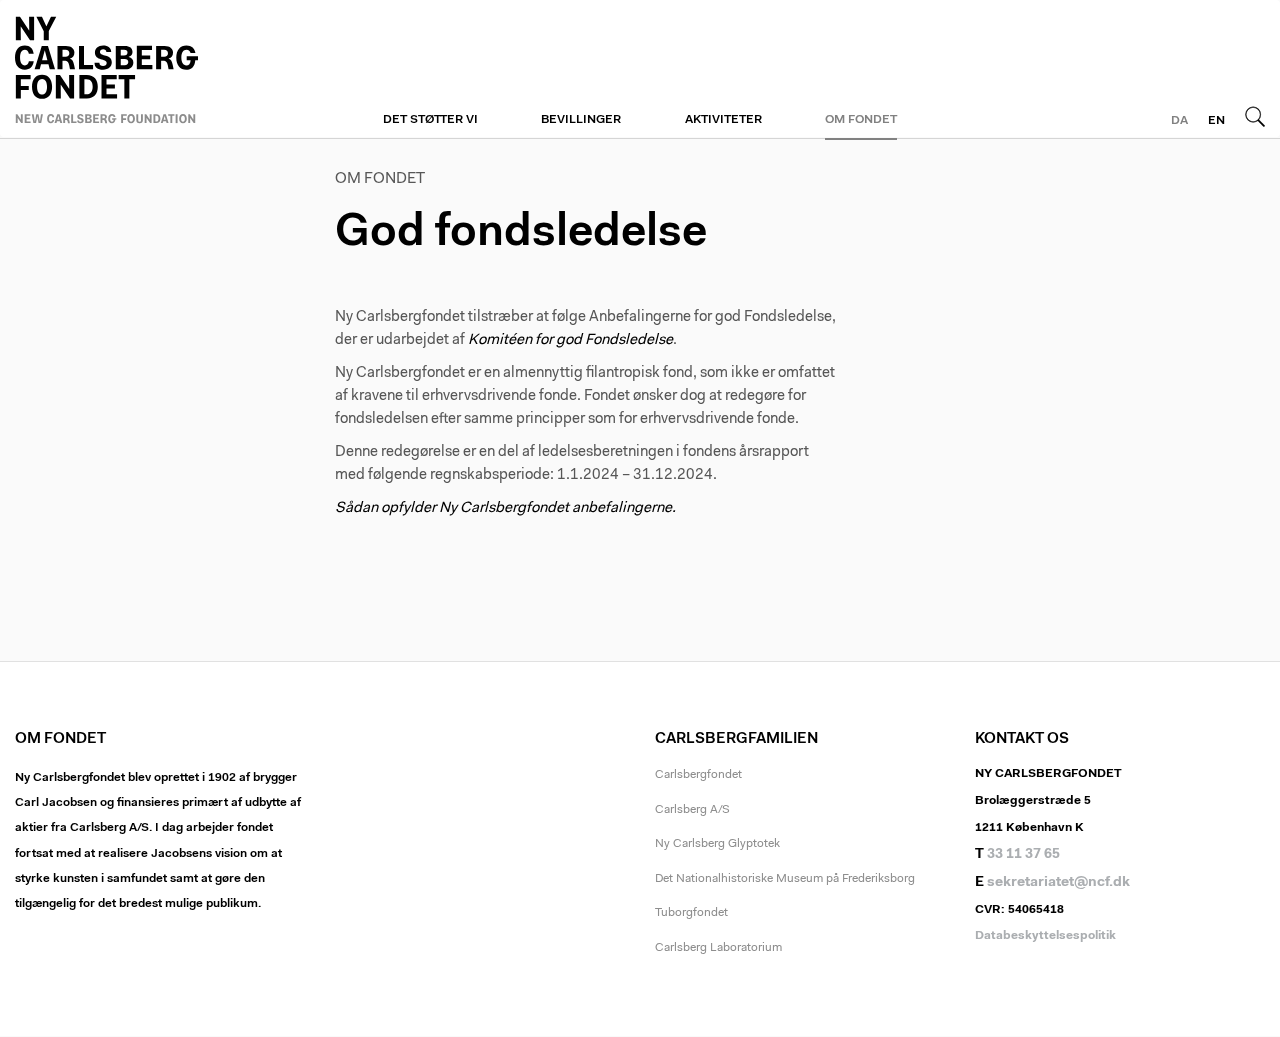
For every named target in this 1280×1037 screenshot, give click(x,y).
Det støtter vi (430, 120)
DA (1179, 121)
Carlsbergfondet (698, 775)
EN (1216, 121)
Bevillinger (581, 120)
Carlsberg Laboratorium (718, 948)
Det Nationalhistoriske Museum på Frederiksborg (785, 879)
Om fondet (861, 120)
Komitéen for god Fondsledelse (570, 340)
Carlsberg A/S (692, 810)
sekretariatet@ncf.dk (1058, 883)
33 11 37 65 (1023, 855)
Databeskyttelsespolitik (1045, 936)
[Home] (160, 67)
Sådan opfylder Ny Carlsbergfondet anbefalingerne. (505, 508)
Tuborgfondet (691, 913)
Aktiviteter (723, 120)
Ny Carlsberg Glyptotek (717, 844)
